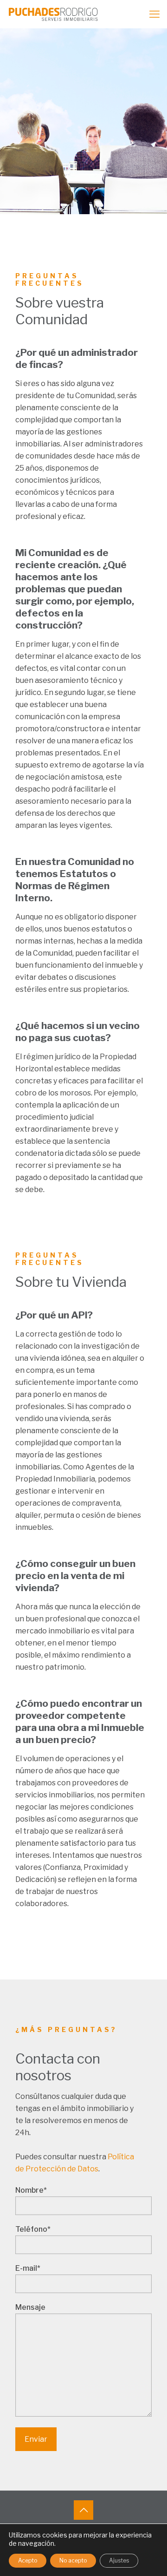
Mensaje (30, 2307)
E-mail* (28, 2268)
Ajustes (119, 2560)
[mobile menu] (154, 14)
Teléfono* (33, 2229)
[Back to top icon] (83, 2510)
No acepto (73, 2560)
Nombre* (31, 2190)
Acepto (28, 2560)
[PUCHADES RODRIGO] (49, 14)
